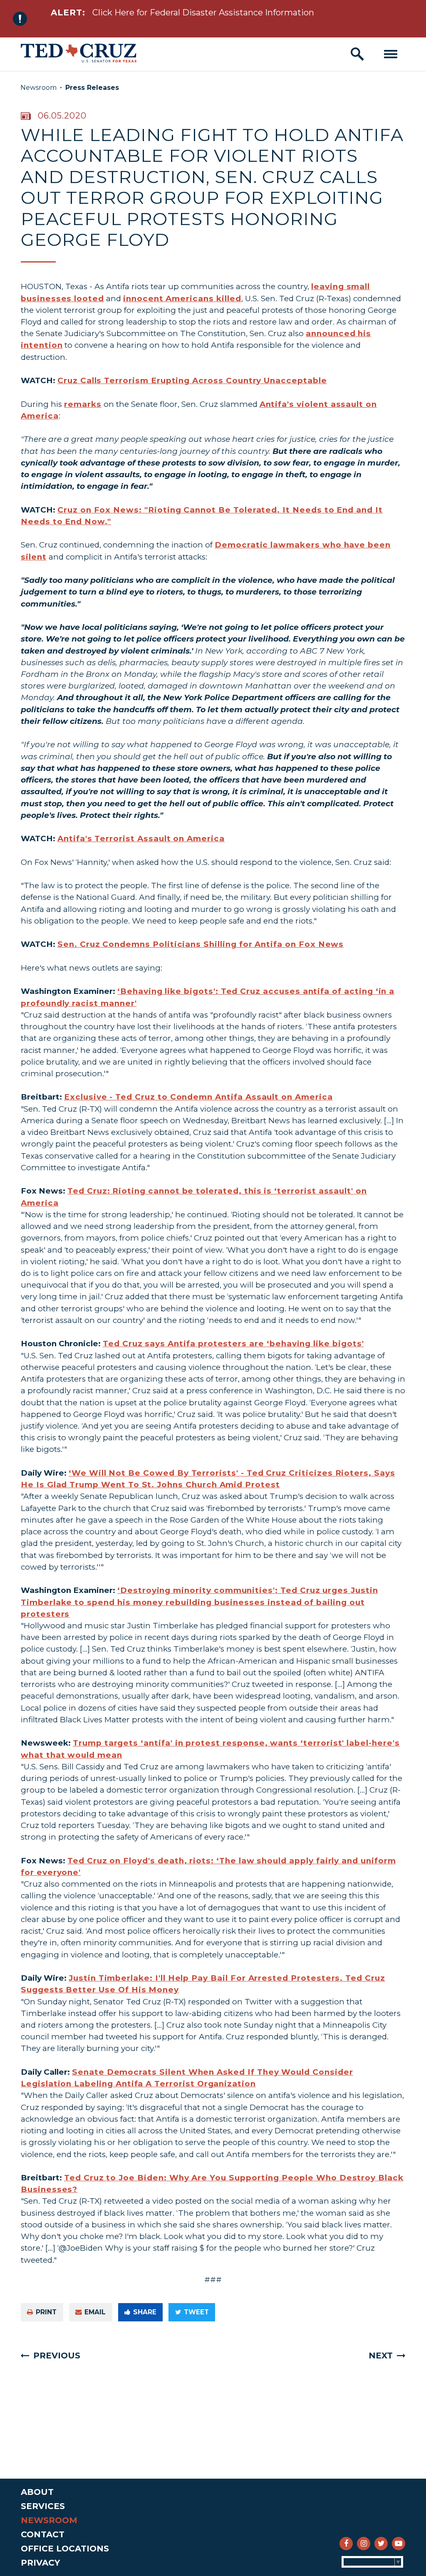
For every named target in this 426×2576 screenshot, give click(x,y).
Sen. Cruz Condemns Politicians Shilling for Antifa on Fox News (201, 944)
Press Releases (92, 88)
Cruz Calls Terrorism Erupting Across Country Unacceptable (192, 380)
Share (145, 2312)
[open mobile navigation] (391, 54)
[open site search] (357, 54)
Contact (43, 2534)
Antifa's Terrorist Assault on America (141, 838)
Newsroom (38, 88)
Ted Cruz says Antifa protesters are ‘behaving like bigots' (233, 1344)
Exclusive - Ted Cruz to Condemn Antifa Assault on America (198, 1097)
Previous (57, 2356)
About (37, 2492)
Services (43, 2506)
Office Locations (65, 2549)
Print (46, 2312)
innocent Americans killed (182, 298)
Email (95, 2312)
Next (381, 2356)
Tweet (196, 2312)
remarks (83, 404)
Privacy (40, 2563)
